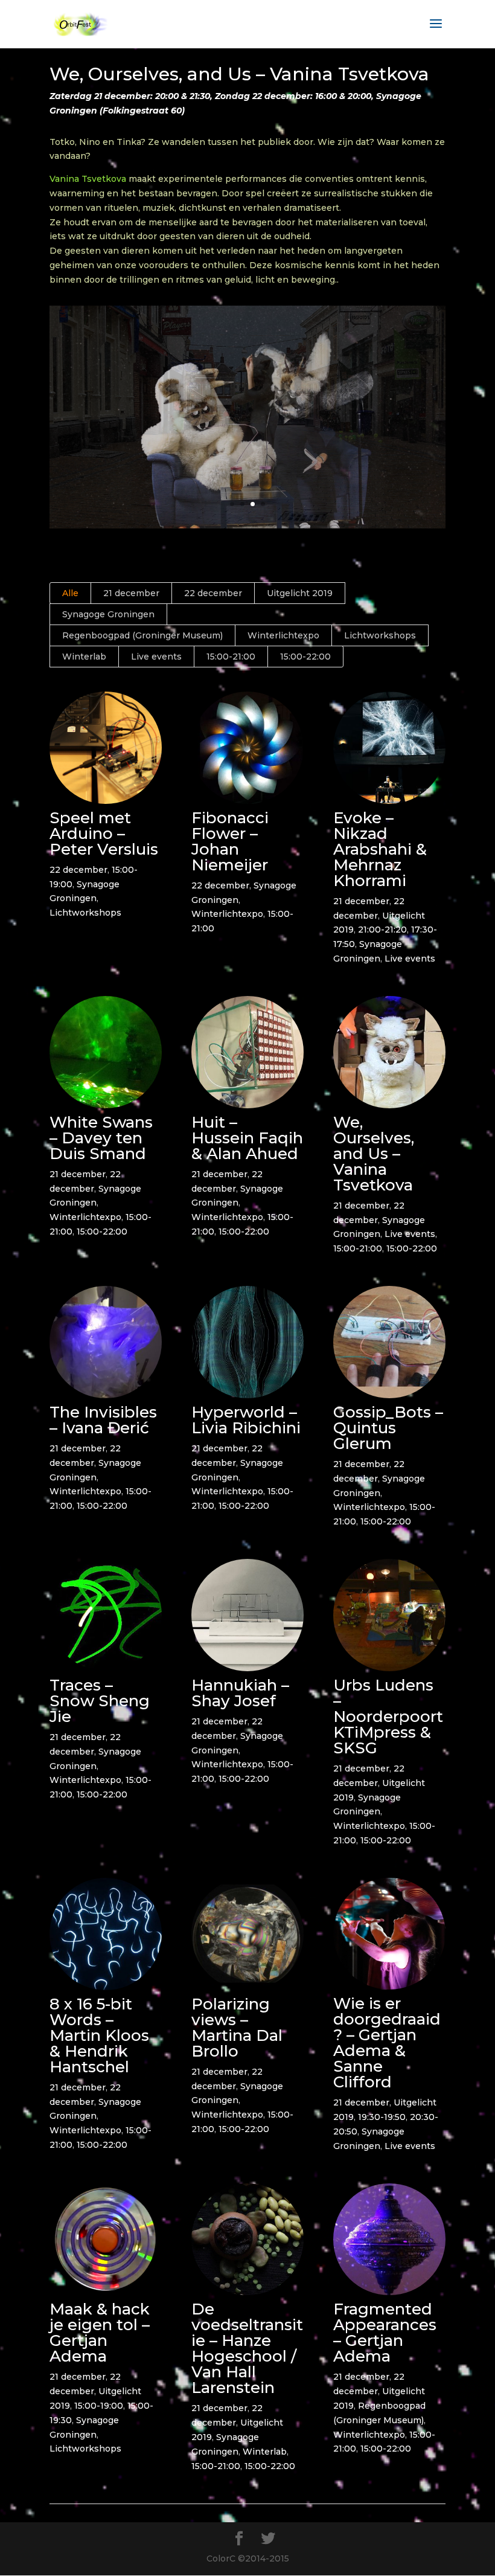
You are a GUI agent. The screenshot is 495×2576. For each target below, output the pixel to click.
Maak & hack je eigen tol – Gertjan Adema (100, 2333)
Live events (156, 657)
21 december (131, 593)
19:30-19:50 (382, 2117)
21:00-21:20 (382, 930)
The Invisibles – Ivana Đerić (103, 1420)
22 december (213, 593)
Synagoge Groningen (108, 614)
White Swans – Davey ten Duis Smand (101, 1138)
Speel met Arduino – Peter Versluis (104, 834)
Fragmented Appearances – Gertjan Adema (385, 2333)
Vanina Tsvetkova (88, 179)
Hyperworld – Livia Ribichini (246, 1420)
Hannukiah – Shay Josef (240, 1693)
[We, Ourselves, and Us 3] (247, 525)
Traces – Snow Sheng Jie (100, 1701)
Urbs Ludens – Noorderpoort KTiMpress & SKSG (388, 1717)
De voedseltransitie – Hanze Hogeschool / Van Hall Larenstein (247, 2348)
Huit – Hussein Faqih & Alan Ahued (247, 1138)
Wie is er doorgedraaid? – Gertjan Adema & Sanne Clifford (387, 2043)
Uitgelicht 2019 (300, 593)
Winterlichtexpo (283, 635)
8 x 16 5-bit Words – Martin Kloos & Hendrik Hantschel (99, 2035)
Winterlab (84, 657)
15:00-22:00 (305, 657)
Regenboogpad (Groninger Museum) (142, 635)
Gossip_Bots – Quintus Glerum (388, 1428)
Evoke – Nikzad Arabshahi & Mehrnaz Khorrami (380, 849)
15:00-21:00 (231, 657)
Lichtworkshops (380, 635)
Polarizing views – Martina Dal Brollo (237, 2028)
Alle (70, 593)
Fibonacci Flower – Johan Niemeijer (230, 841)
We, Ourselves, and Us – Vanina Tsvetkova (374, 1154)
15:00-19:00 (99, 2406)
